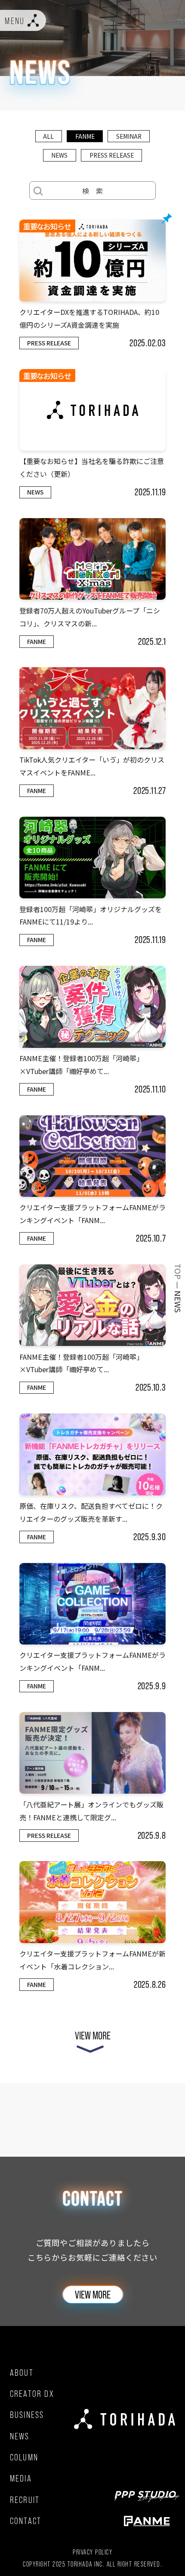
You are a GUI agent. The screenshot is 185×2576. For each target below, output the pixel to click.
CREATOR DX (32, 2394)
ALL (48, 136)
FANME (85, 136)
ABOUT (22, 2373)
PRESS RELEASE (112, 155)
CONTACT (26, 2521)
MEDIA (21, 2478)
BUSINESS (27, 2415)
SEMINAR (129, 136)
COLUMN (24, 2457)
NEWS (59, 155)
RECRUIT (25, 2500)
